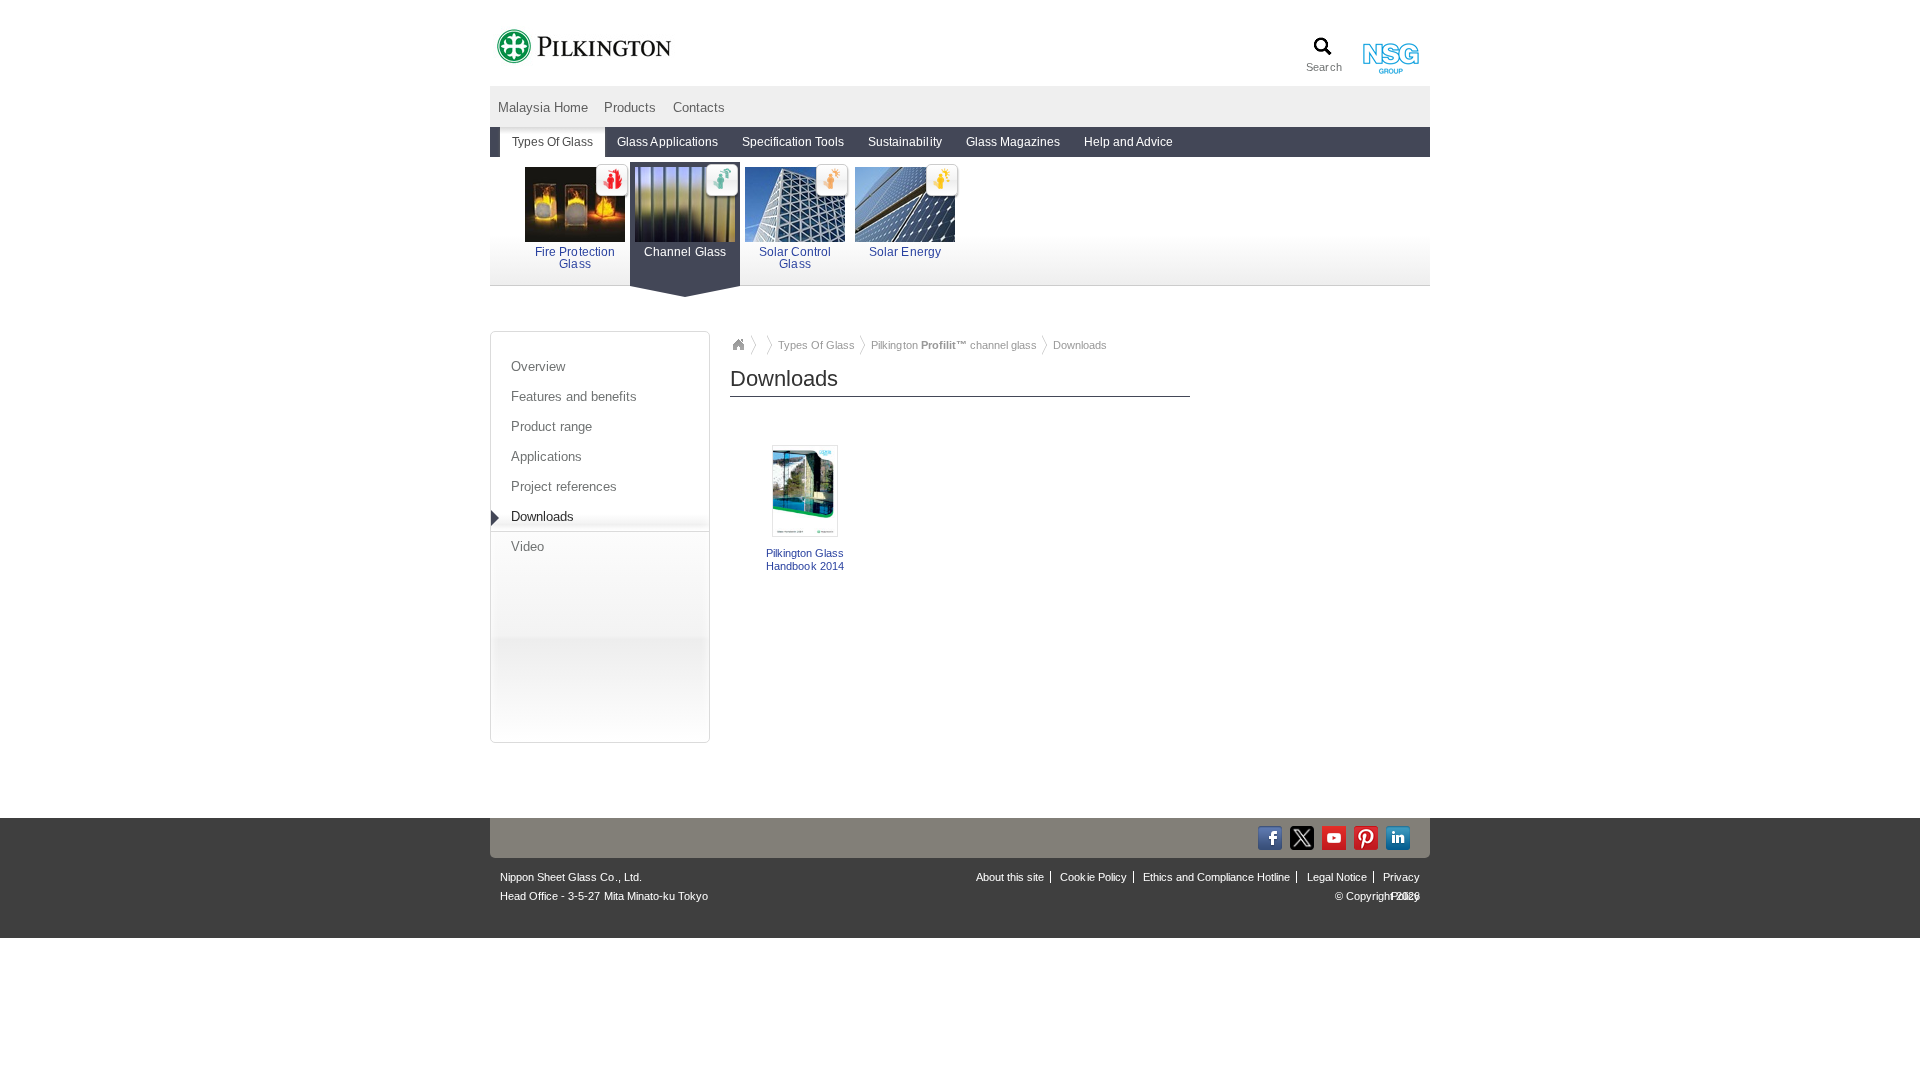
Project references (564, 486)
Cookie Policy (1093, 877)
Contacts (699, 107)
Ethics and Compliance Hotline (1217, 877)
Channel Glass (684, 252)
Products (630, 107)
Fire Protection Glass (574, 258)
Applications (546, 456)
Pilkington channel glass (954, 345)
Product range (551, 426)
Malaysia (738, 345)
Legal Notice (1337, 877)
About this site (1010, 877)
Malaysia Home (543, 107)
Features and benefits (574, 396)
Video (527, 546)
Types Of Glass (816, 345)
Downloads (542, 516)
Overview (538, 366)
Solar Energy (904, 252)
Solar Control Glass (795, 258)
